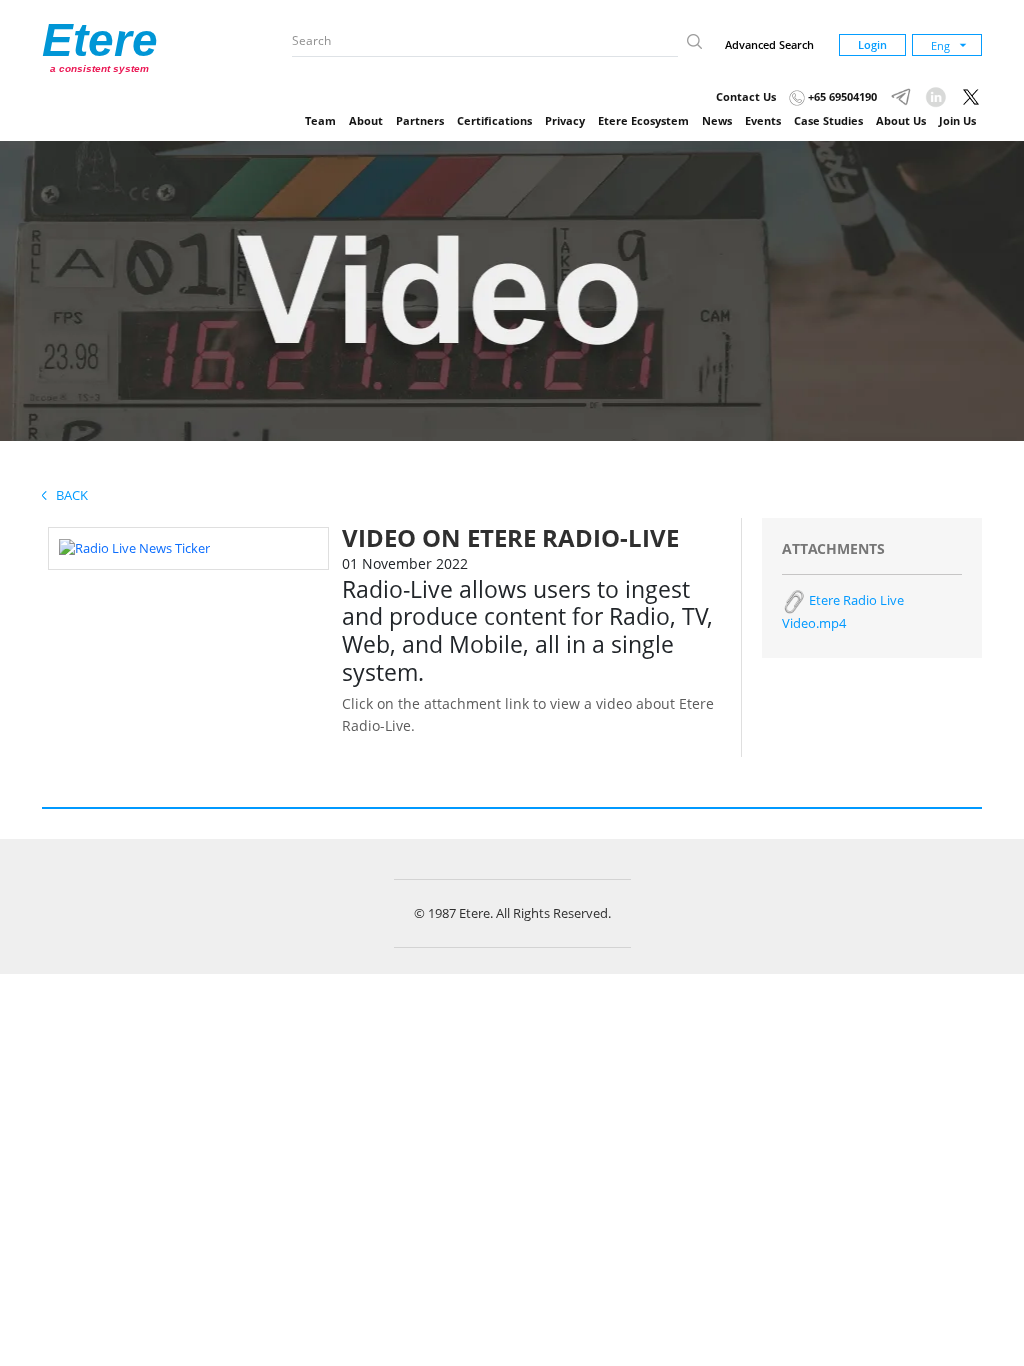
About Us (901, 120)
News (717, 120)
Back (67, 495)
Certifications (494, 120)
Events (763, 120)
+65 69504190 (841, 96)
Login (872, 44)
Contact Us (746, 96)
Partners (420, 120)
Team (320, 120)
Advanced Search (769, 44)
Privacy (565, 120)
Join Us (957, 120)
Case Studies (828, 120)
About (366, 120)
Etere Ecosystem (643, 120)
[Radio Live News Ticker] (134, 547)
